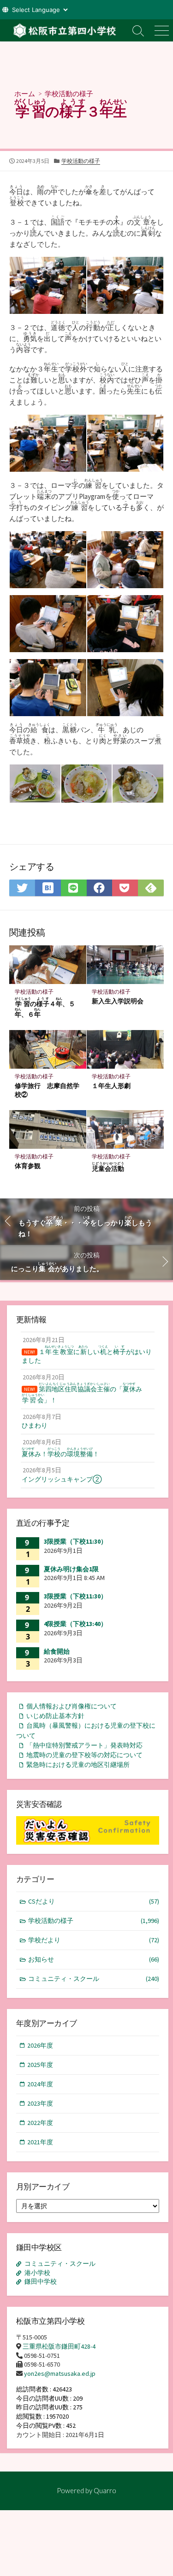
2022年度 (40, 2123)
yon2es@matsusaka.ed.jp (60, 2373)
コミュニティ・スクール (94, 1979)
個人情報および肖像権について (72, 1706)
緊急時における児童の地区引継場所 (78, 1765)
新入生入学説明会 (118, 1001)
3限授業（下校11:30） (75, 1541)
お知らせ (94, 1959)
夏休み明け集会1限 (71, 1569)
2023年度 (40, 2103)
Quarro (105, 2490)
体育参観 (28, 1166)
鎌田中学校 (41, 2281)
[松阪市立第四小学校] (63, 30)
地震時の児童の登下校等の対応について (84, 1755)
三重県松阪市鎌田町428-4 (59, 2346)
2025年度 (40, 2065)
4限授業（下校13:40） (75, 1624)
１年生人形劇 (111, 1085)
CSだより (94, 1901)
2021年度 (40, 2142)
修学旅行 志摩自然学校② (47, 1090)
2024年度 (40, 2084)
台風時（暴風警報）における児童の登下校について (86, 1730)
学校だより (94, 1940)
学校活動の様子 (69, 93)
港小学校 (37, 2273)
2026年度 (40, 2045)
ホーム (25, 93)
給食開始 (57, 1651)
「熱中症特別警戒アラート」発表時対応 (84, 1745)
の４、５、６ (45, 1007)
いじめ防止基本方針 (55, 1716)
